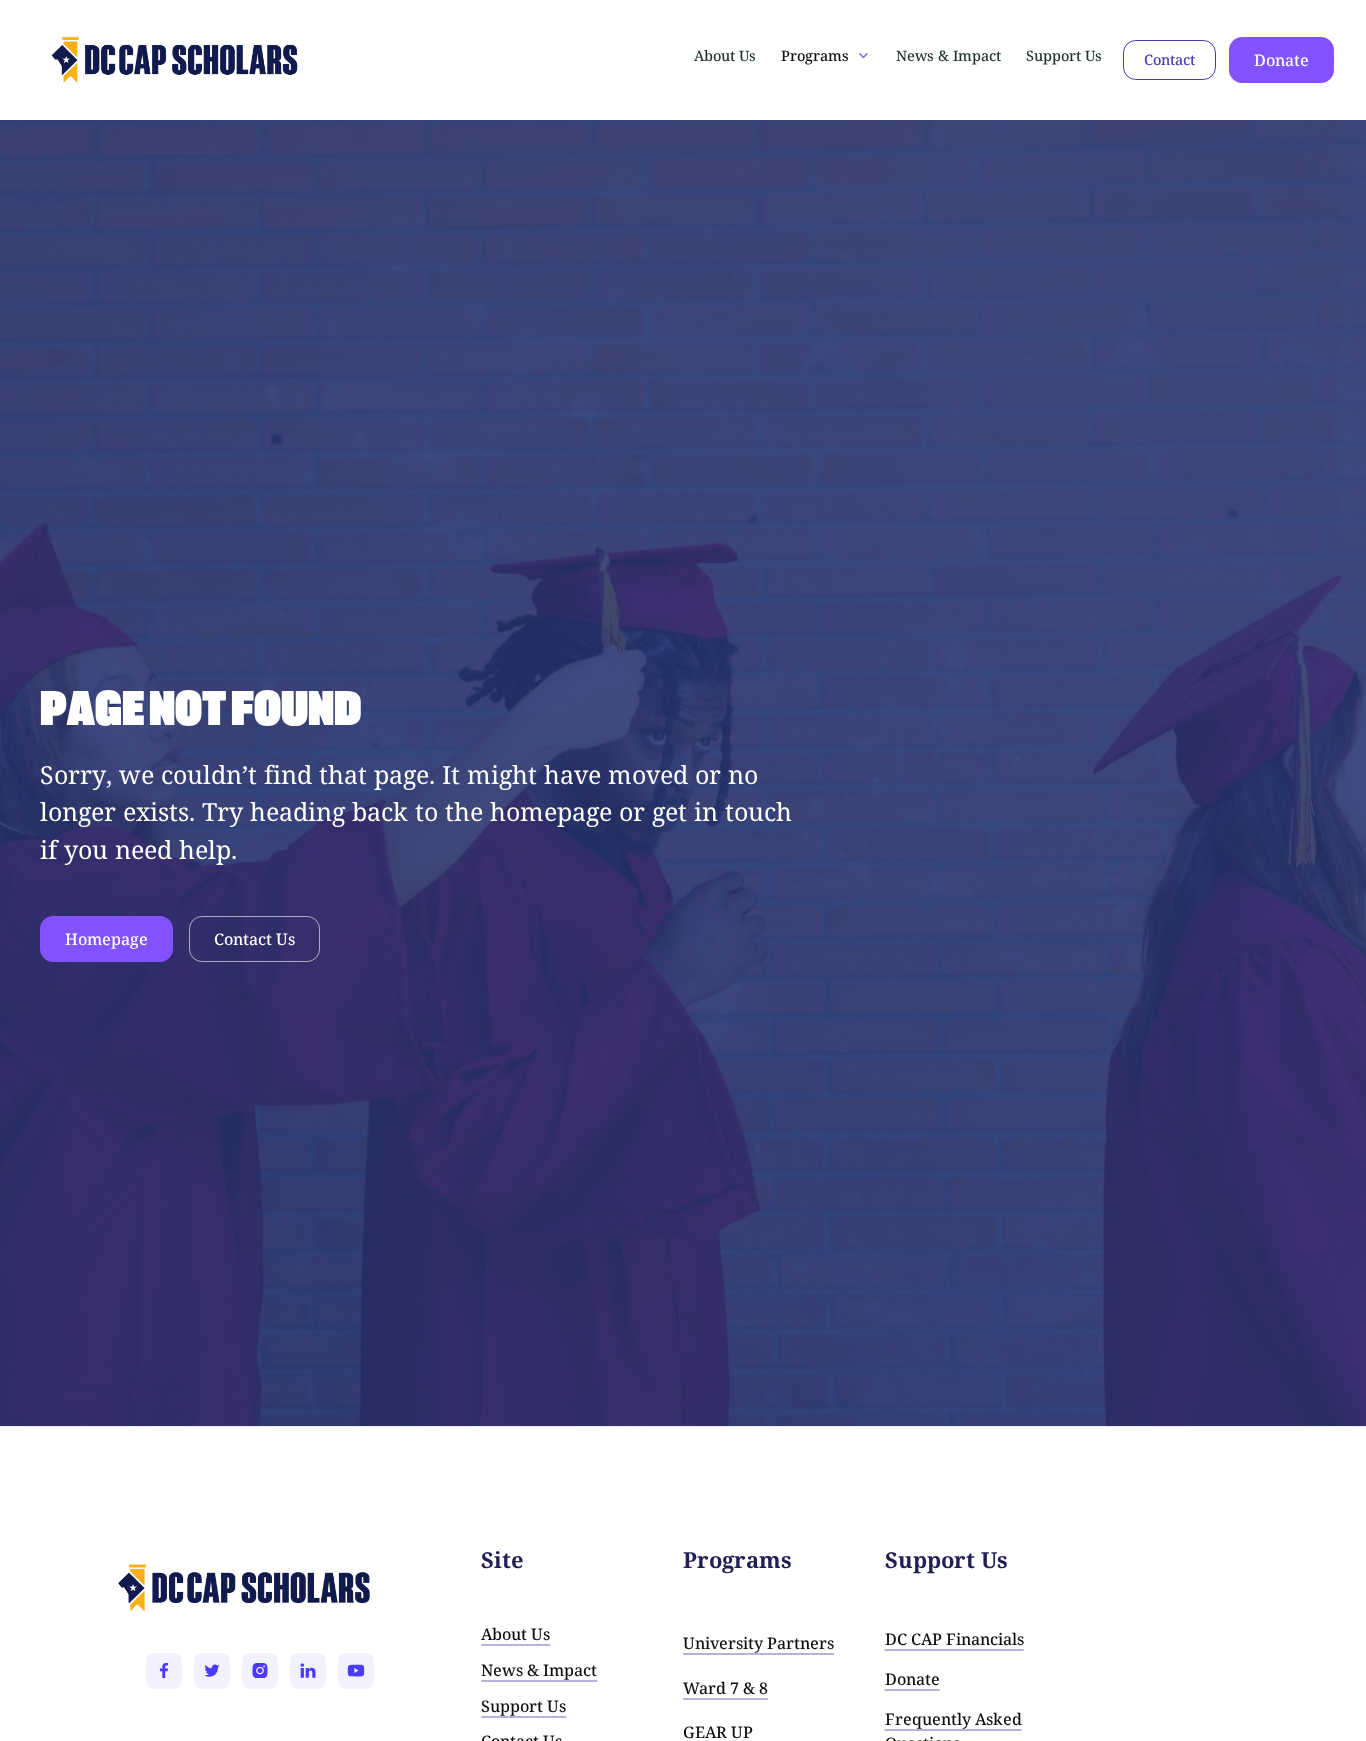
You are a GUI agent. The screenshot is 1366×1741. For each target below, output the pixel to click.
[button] (826, 56)
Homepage (106, 939)
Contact (1169, 59)
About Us (725, 55)
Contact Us (254, 939)
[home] (112, 60)
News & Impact (948, 55)
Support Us (1064, 55)
